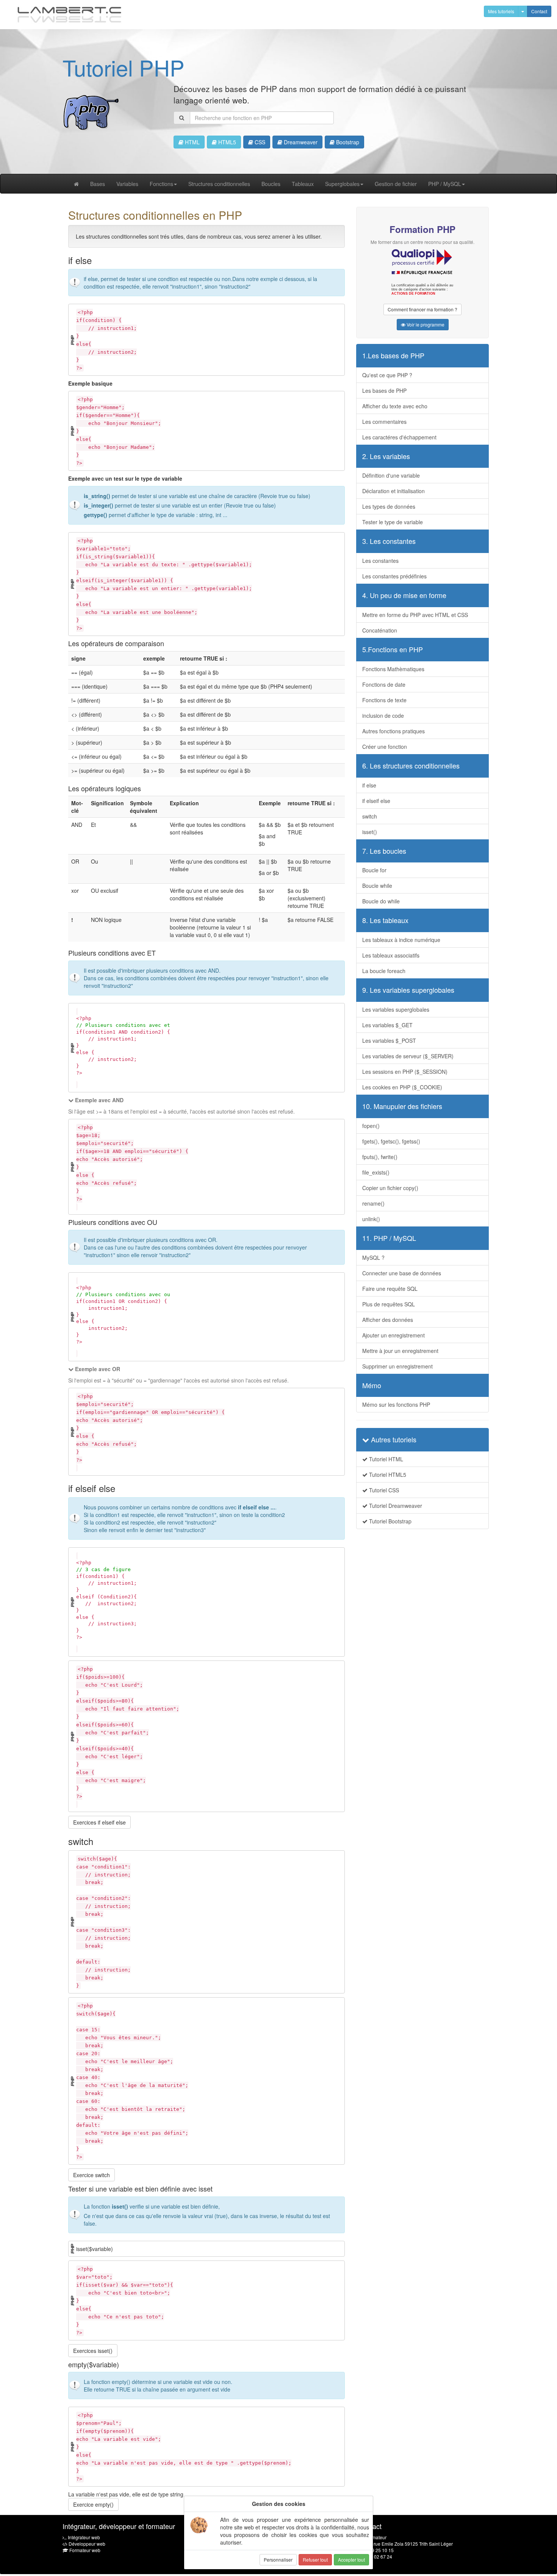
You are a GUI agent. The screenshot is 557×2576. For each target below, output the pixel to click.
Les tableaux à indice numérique (401, 940)
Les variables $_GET (387, 1025)
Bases (98, 184)
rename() (373, 1203)
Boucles (271, 184)
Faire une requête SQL (390, 1289)
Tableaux (303, 184)
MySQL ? (373, 1258)
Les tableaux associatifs (391, 955)
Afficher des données (388, 1320)
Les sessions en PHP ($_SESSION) (405, 1072)
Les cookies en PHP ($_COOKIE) (402, 1087)
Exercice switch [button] (92, 2175)
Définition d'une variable (391, 475)
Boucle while (377, 886)
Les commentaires (384, 422)
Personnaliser (278, 2560)
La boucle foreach (384, 971)
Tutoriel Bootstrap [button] (390, 1521)
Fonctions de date (384, 684)
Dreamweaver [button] (300, 142)
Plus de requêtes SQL (389, 1304)
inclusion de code (383, 715)
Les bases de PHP (384, 391)
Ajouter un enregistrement (393, 1335)
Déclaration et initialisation (393, 491)
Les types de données (389, 506)
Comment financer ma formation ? (422, 309)
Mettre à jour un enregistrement (400, 1351)
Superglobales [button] (342, 184)
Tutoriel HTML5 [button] (387, 1475)
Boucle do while (381, 901)
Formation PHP (422, 229)
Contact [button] (539, 11)
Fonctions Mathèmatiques (393, 669)
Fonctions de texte (384, 700)
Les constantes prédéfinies (394, 576)
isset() (370, 832)
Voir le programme (425, 324)
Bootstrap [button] (347, 142)
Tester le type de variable (393, 522)
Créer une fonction (385, 747)
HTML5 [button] (226, 142)
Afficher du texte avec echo (395, 406)
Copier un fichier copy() (390, 1188)
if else (369, 785)
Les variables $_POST (389, 1040)
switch (370, 816)
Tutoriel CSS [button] (383, 1490)
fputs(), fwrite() (380, 1157)
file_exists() (376, 1172)
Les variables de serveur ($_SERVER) (408, 1056)
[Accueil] (70, 15)
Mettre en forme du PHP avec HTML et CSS (415, 615)
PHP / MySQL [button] (445, 184)
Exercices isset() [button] (93, 2351)
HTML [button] (192, 142)
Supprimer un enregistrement (397, 1366)
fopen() (371, 1126)
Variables (127, 184)
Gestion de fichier (396, 184)
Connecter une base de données (402, 1273)
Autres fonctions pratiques (393, 731)
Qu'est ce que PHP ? (387, 375)
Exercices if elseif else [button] (99, 1822)
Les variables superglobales (396, 1009)
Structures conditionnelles (219, 184)
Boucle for (374, 870)
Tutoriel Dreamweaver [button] (395, 1506)
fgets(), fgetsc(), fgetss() (391, 1141)
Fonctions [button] (161, 184)
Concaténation (380, 630)
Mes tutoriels (501, 11)
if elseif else (376, 801)
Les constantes (380, 561)
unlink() (371, 1219)
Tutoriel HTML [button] (385, 1459)
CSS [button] (259, 142)
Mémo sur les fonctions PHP (396, 1404)
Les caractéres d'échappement (399, 437)
